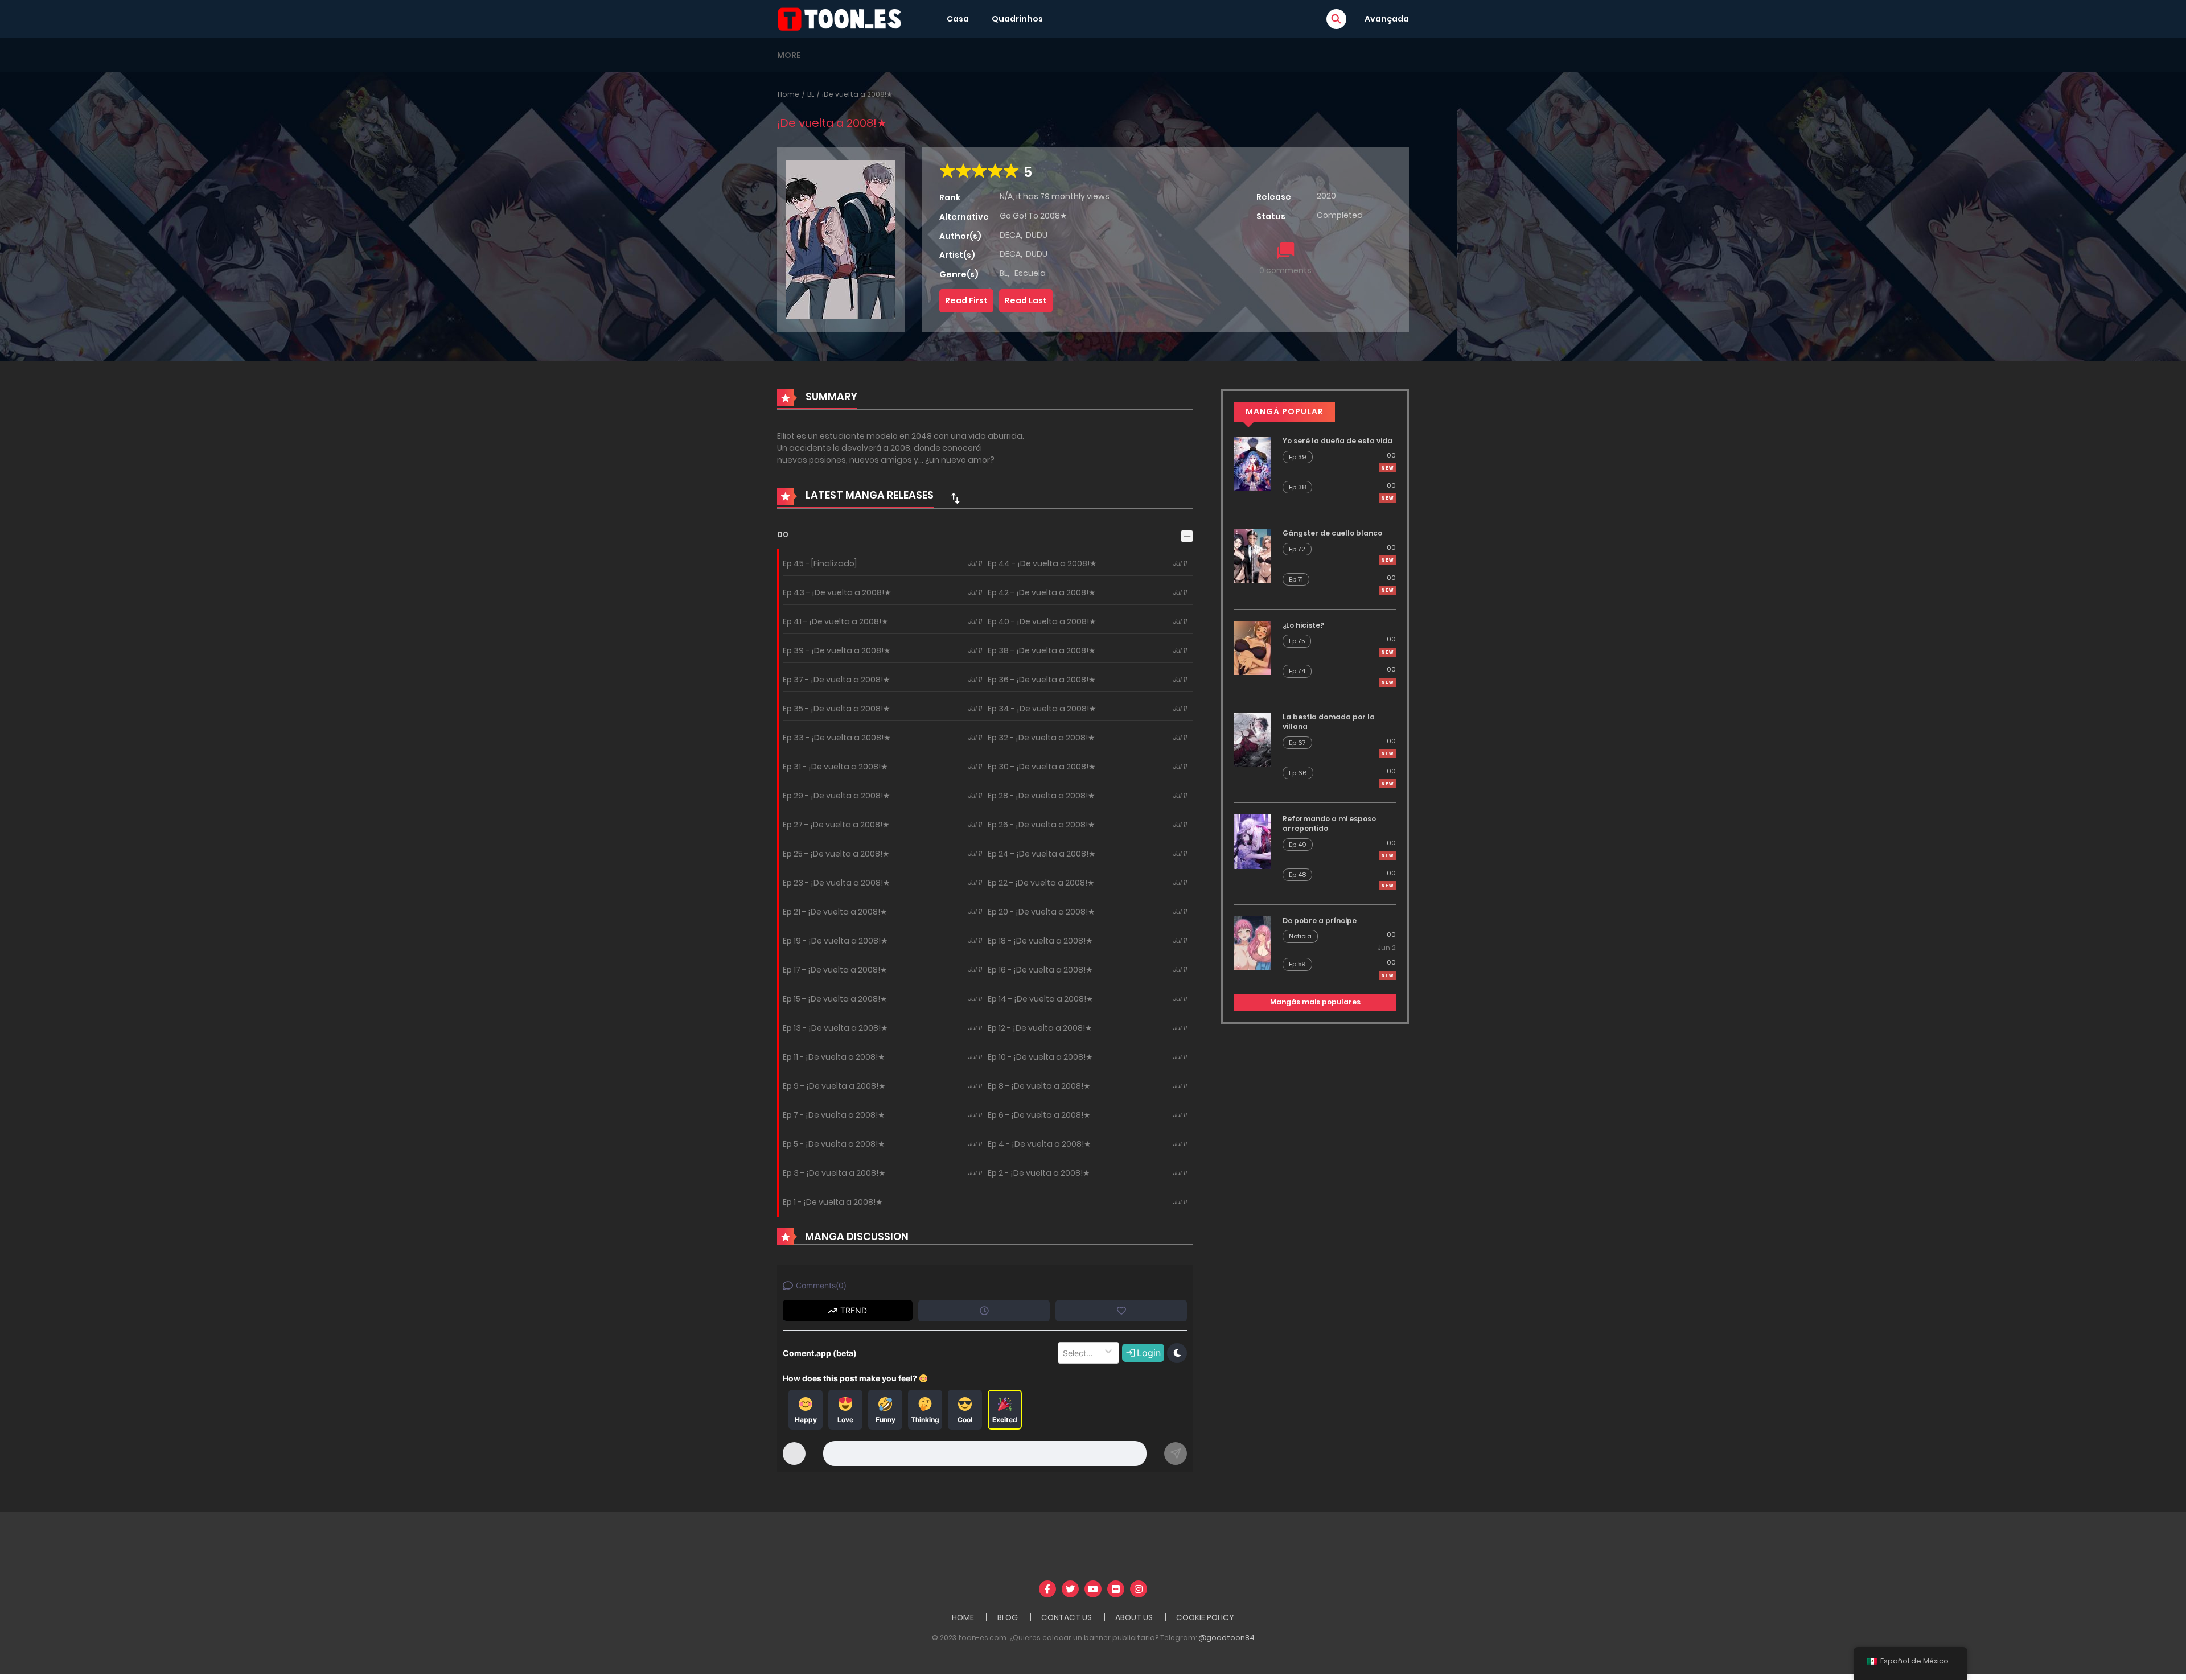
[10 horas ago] (1387, 468)
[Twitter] (1070, 1589)
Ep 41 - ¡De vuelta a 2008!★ (836, 621)
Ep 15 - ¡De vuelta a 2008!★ (835, 999)
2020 (1326, 196)
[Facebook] (1047, 1589)
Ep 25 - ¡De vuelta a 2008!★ (836, 854)
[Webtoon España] (843, 18)
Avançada (1387, 19)
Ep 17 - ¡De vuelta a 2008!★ (835, 970)
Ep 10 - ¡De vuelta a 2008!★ (1040, 1057)
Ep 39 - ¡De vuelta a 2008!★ (837, 650)
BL (811, 94)
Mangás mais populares (1315, 1002)
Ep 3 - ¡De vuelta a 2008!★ (834, 1173)
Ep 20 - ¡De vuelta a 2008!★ (1041, 912)
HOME (963, 1617)
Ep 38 (1297, 487)
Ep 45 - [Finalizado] (820, 563)
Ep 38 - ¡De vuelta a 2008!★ (1042, 650)
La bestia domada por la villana (1329, 722)
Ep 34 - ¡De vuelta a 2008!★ (1042, 709)
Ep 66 (1298, 773)
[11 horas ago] (1387, 560)
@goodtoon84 (1226, 1638)
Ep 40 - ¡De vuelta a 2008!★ (1042, 621)
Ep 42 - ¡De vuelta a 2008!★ (1042, 592)
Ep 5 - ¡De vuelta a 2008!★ (834, 1144)
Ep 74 (1297, 671)
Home (788, 94)
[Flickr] (1116, 1589)
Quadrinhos (1017, 19)
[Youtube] (1093, 1589)
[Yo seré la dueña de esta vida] (1253, 463)
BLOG (1008, 1617)
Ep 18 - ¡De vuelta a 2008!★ (1040, 941)
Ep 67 (1297, 743)
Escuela (1030, 273)
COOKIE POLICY (1205, 1617)
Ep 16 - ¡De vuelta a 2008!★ (1040, 970)
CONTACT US (1067, 1617)
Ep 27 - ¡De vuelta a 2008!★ (836, 825)
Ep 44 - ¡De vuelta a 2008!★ (1042, 563)
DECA (1010, 235)
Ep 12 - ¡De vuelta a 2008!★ (1040, 1028)
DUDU (1037, 235)
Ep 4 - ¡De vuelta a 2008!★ (1039, 1144)
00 (783, 534)
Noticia (1300, 936)
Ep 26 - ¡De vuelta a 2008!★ (1041, 825)
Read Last (1026, 300)
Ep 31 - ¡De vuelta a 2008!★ (835, 767)
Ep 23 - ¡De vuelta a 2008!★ (837, 883)
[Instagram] (1139, 1589)
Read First (966, 300)
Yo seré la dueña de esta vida (1338, 441)
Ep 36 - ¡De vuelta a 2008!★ (1042, 680)
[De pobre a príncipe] (1253, 942)
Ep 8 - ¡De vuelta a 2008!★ (1039, 1086)
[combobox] (1064, 1353)
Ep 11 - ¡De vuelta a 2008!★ (834, 1057)
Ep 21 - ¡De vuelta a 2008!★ (835, 912)
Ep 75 (1297, 641)
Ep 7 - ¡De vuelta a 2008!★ (834, 1115)
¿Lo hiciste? (1303, 625)
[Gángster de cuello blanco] (1253, 555)
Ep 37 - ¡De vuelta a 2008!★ (837, 680)
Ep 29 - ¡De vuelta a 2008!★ (837, 796)
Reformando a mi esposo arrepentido (1329, 823)
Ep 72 (1297, 549)
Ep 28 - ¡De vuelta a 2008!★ (1041, 796)
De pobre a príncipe (1320, 921)
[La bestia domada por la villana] (1253, 739)
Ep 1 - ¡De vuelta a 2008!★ (833, 1202)
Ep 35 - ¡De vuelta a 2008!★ (837, 709)
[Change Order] (955, 498)
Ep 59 (1297, 964)
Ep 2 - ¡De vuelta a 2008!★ (1039, 1173)
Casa (958, 19)
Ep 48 (1297, 875)
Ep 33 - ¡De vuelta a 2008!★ (837, 738)
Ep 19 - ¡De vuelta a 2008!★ (835, 941)
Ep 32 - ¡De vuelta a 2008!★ (1041, 738)
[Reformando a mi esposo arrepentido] (1253, 841)
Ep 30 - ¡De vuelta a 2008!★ (1042, 767)
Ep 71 (1296, 579)
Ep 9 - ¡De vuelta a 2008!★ (834, 1086)
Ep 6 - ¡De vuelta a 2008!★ (1039, 1115)
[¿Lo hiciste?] (1253, 647)
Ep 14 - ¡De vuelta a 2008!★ (1041, 999)
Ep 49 (1298, 845)
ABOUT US (1134, 1617)
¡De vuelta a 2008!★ (857, 94)
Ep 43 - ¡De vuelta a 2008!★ (837, 592)
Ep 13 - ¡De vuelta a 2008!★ (835, 1028)
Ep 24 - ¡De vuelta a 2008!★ (1042, 854)
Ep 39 (1298, 457)
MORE (789, 55)
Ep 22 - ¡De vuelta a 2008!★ (1041, 883)
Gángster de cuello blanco (1332, 533)
